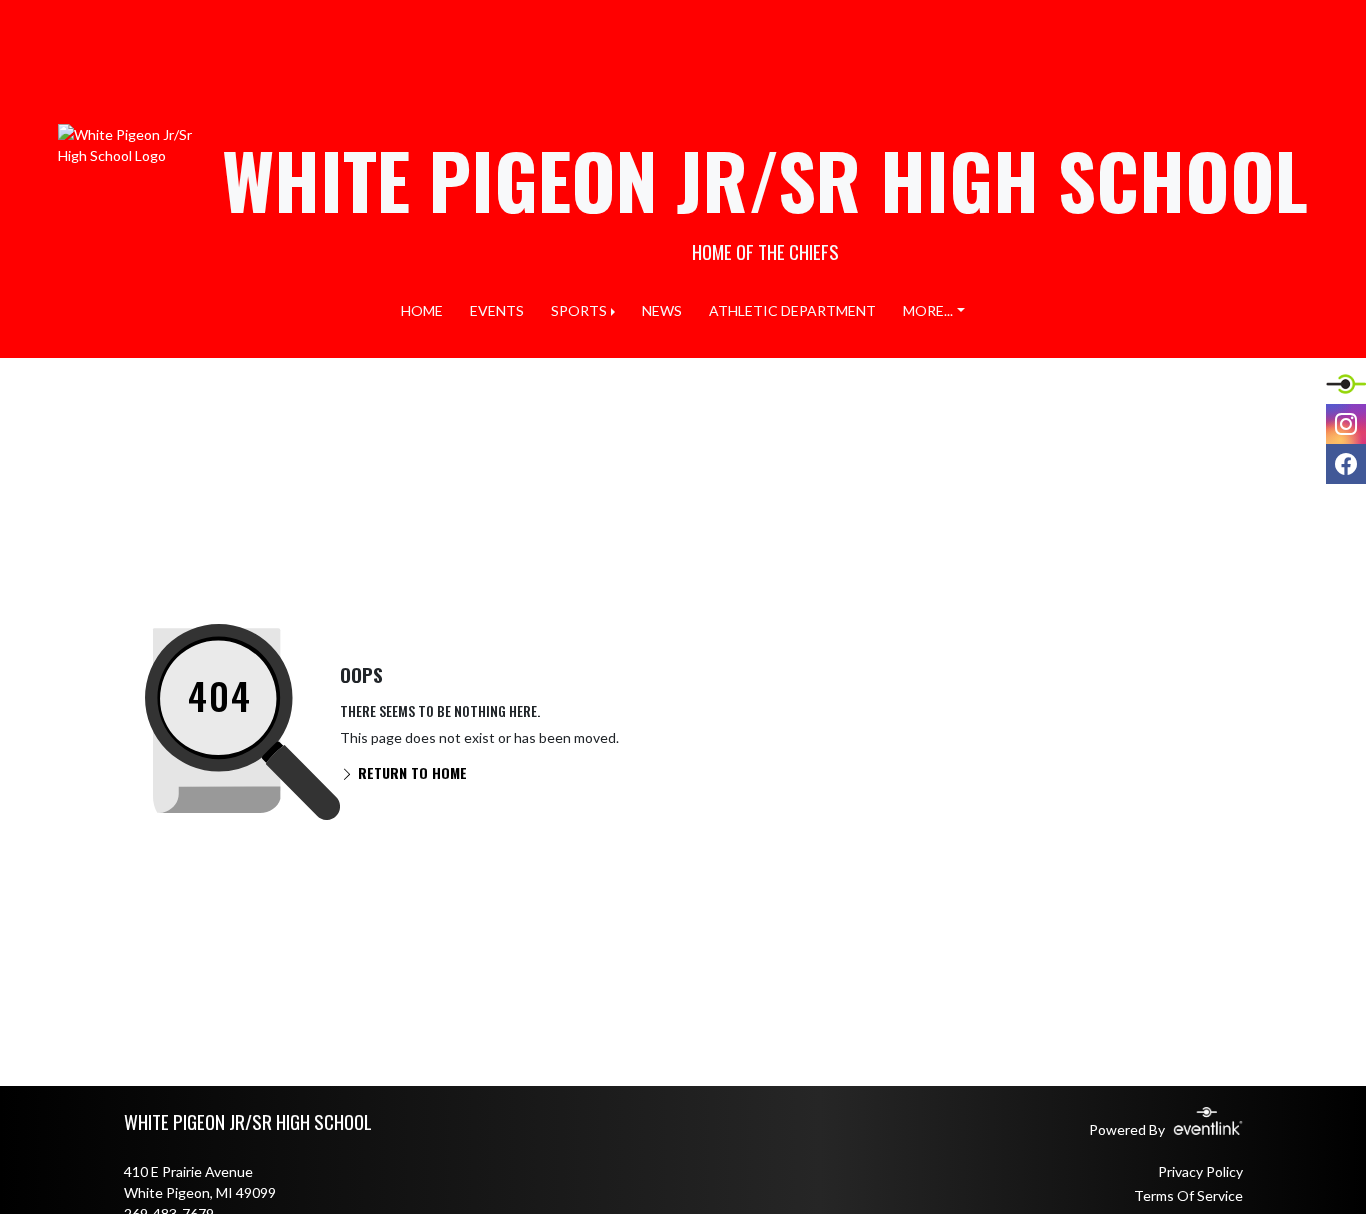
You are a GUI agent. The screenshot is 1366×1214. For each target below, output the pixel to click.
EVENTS (497, 310)
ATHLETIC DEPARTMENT (792, 310)
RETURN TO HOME (410, 772)
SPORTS (579, 310)
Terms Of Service (1188, 1195)
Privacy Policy (1200, 1171)
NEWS (662, 310)
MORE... (928, 310)
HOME (422, 310)
